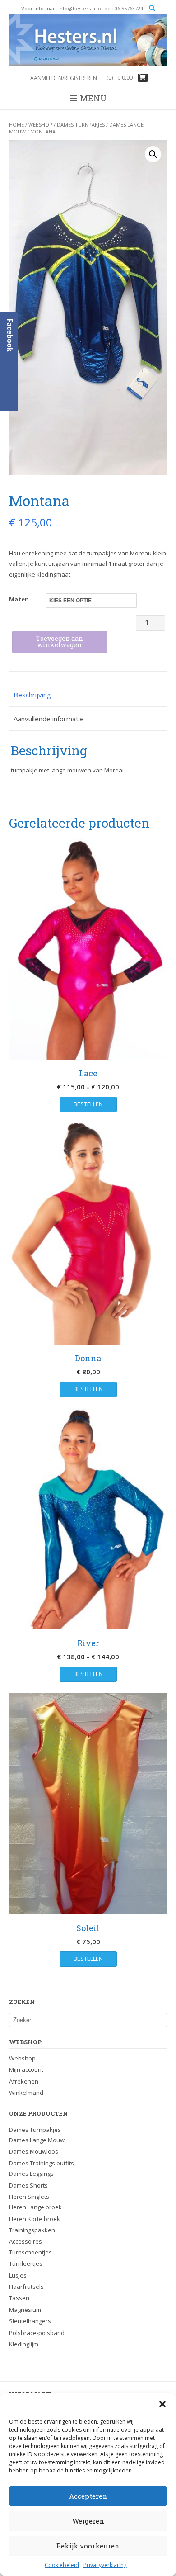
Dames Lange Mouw (37, 2140)
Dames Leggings (31, 2173)
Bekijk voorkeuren (88, 2546)
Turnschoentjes (30, 2252)
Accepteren (88, 2496)
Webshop (40, 125)
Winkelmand (26, 2093)
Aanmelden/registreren (64, 78)
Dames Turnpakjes (81, 125)
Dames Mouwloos (34, 2151)
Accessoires (25, 2241)
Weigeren (88, 2521)
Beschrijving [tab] (32, 695)
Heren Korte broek (35, 2219)
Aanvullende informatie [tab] (49, 719)
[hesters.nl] (88, 40)
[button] (162, 2404)
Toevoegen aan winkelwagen (60, 642)
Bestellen (88, 1104)
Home (16, 125)
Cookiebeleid (62, 2565)
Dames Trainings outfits (42, 2163)
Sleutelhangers (30, 2321)
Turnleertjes (26, 2263)
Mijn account (26, 2069)
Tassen (19, 2298)
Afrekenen (24, 2081)
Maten (19, 599)
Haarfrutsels (26, 2287)
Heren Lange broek (35, 2207)
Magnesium (25, 2310)
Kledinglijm (24, 2344)
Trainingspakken (32, 2230)
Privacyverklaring (105, 2565)
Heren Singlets (29, 2197)
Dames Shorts (28, 2185)
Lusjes (18, 2275)
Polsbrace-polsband (37, 2333)
